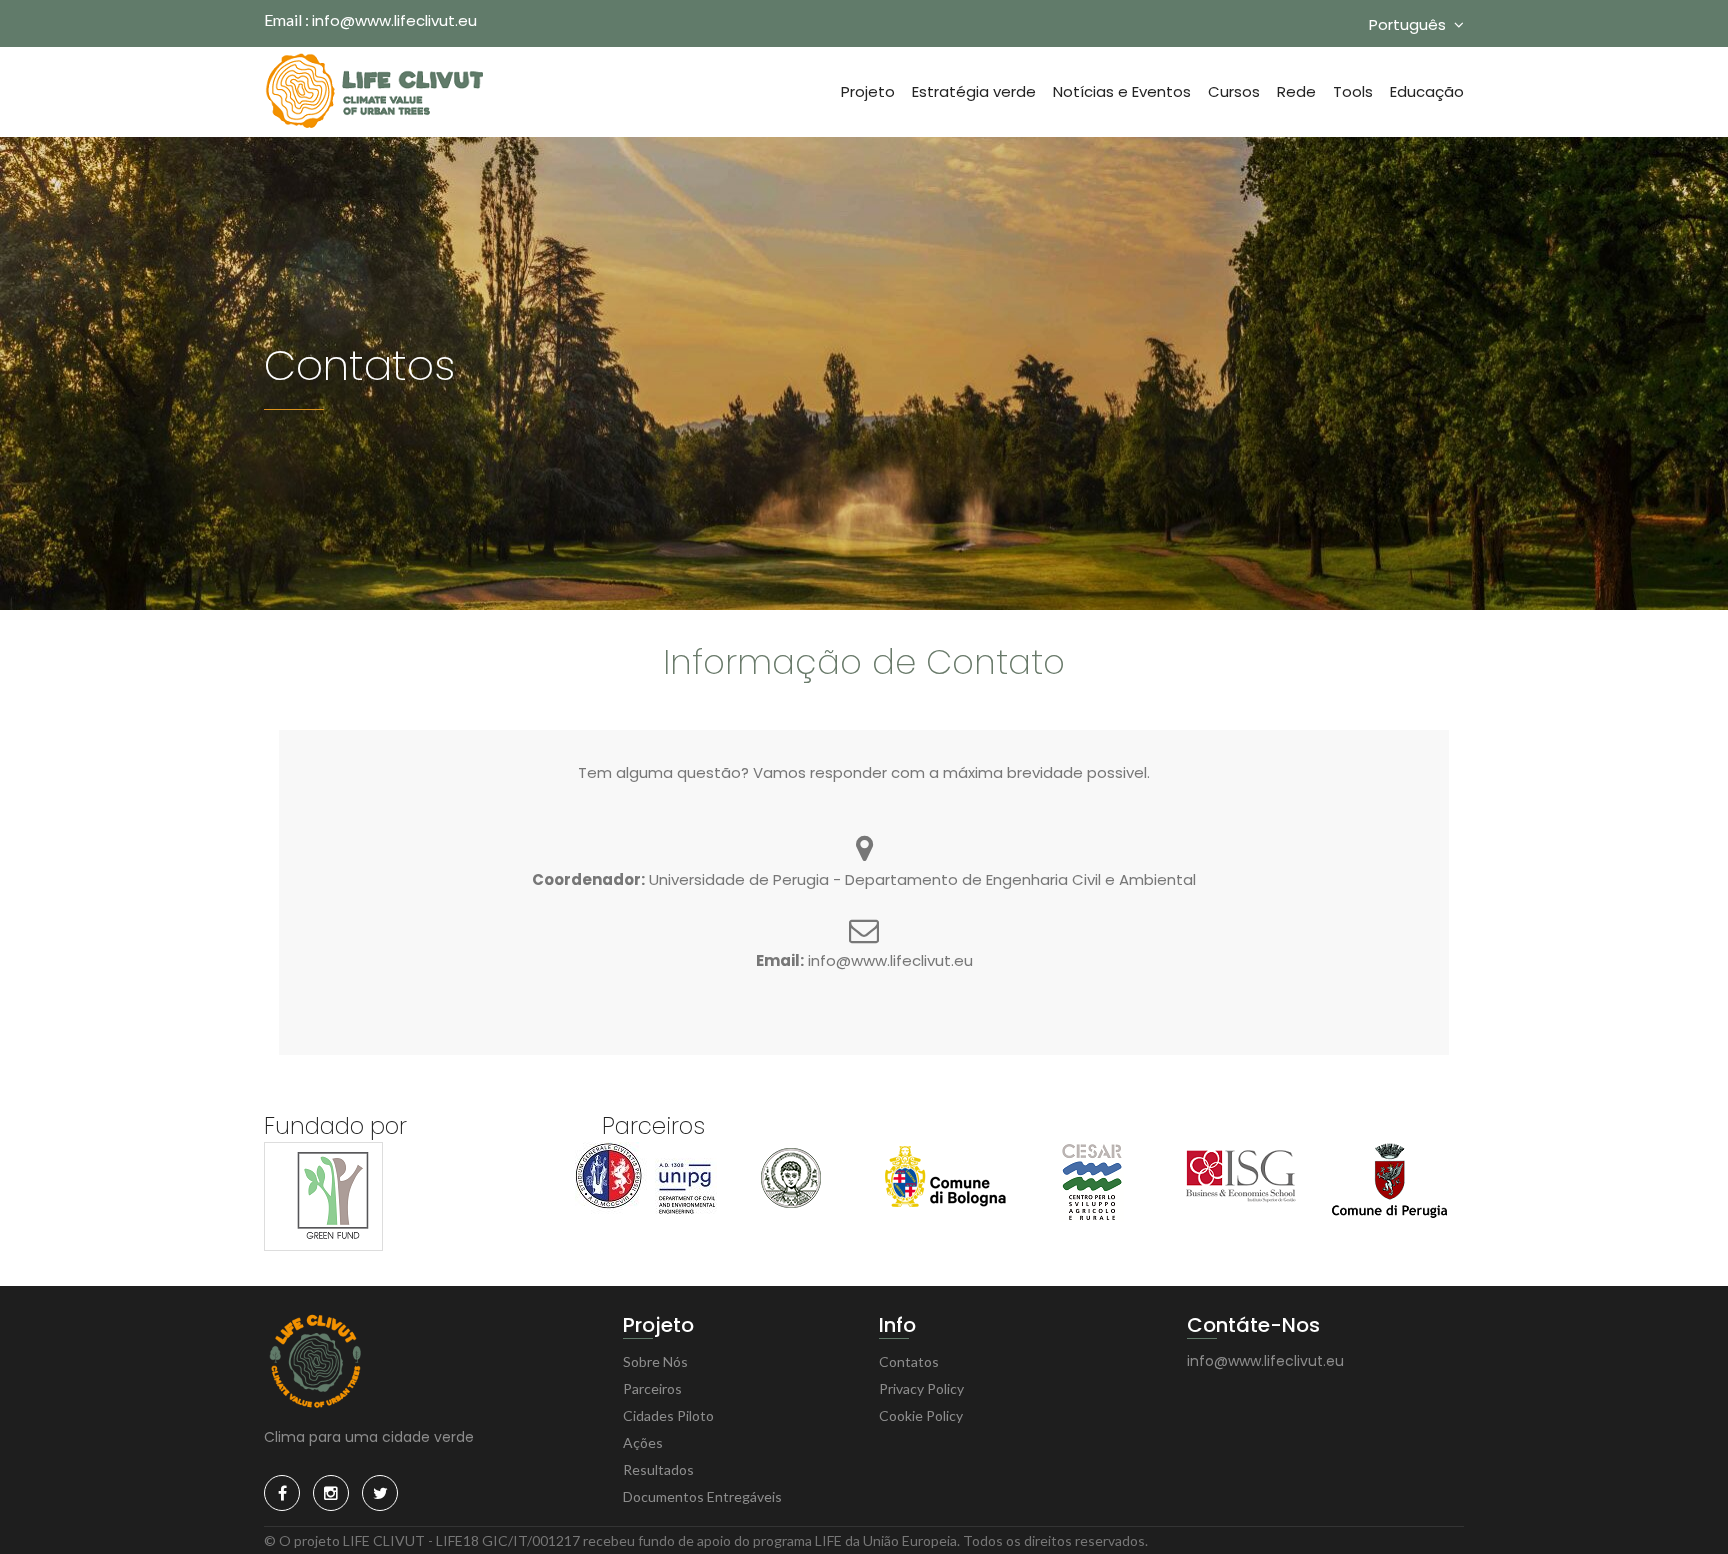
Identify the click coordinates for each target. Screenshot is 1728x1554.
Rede (1296, 91)
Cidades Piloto (668, 1415)
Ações (643, 1442)
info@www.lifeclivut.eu (394, 20)
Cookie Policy (921, 1415)
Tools (1353, 91)
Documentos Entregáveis (702, 1496)
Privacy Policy (921, 1388)
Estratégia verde (974, 91)
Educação (1427, 91)
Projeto (868, 91)
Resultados (658, 1469)
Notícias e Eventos (1122, 91)
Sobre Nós (655, 1361)
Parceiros (652, 1388)
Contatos (909, 1361)
